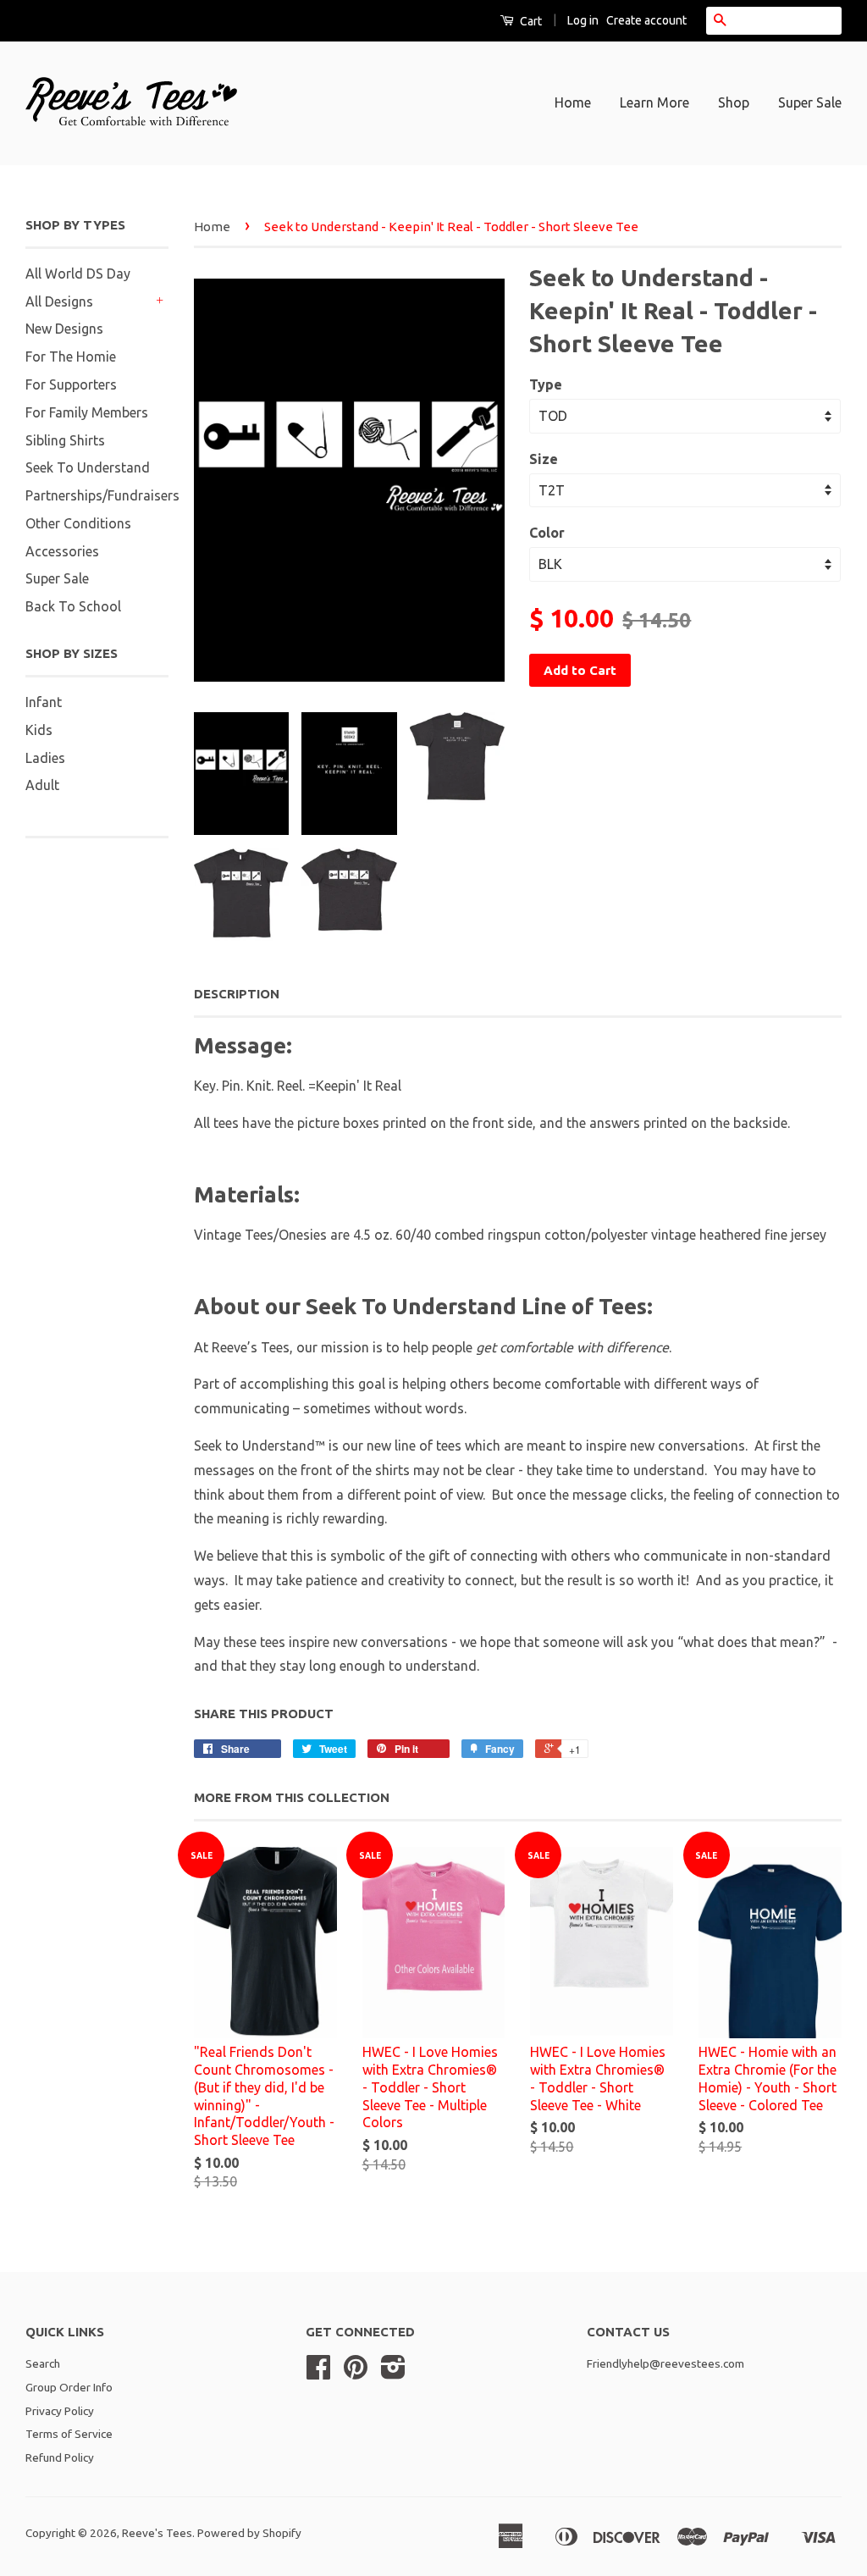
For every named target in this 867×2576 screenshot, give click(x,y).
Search (43, 2363)
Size (544, 459)
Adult (42, 785)
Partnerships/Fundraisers (102, 495)
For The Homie (71, 357)
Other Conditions (78, 523)
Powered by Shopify (249, 2533)
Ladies (45, 758)
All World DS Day (78, 274)
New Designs (64, 329)
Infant (44, 702)
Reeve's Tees (157, 2533)
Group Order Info (69, 2387)
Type (546, 384)
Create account (646, 20)
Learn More (654, 102)
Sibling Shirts (65, 440)
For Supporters (71, 384)
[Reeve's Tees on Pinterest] (356, 2373)
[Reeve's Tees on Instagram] (393, 2373)
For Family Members (87, 412)
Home (573, 102)
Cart (530, 21)
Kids (39, 730)
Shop (734, 102)
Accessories (62, 551)
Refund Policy (60, 2457)
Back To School (73, 606)
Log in (583, 20)
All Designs (59, 301)
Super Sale (810, 102)
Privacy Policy (60, 2411)
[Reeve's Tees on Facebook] (318, 2373)
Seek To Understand (88, 467)
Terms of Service (69, 2434)
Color (547, 533)
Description (237, 994)
